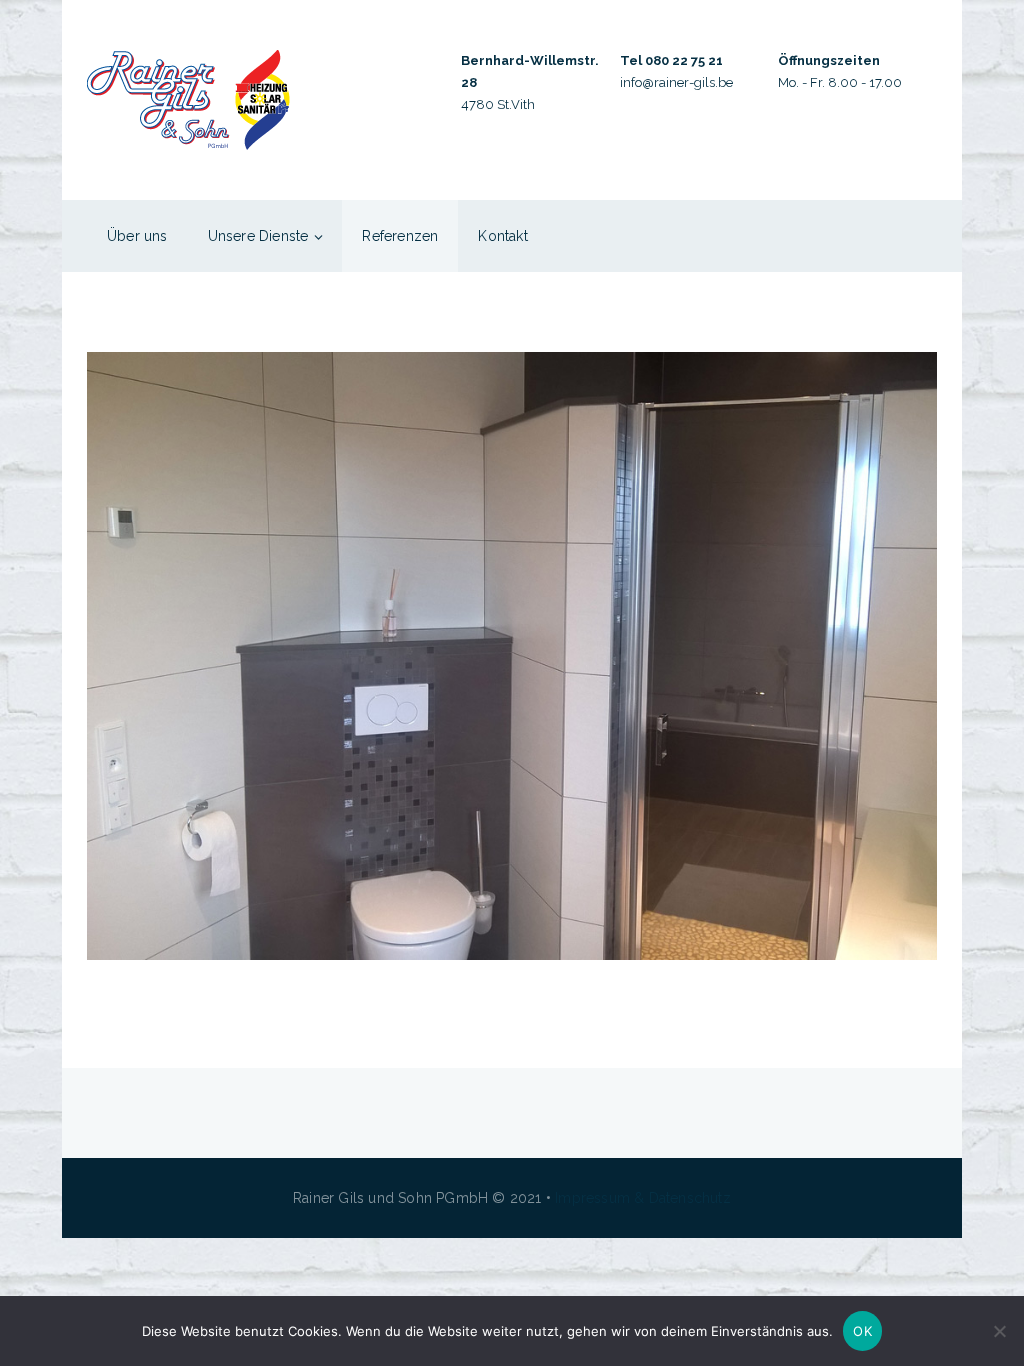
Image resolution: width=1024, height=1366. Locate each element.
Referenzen (400, 236)
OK (862, 1331)
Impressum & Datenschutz (643, 1198)
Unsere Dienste (258, 236)
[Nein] (999, 1331)
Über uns (137, 236)
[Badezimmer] (512, 656)
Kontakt (502, 236)
